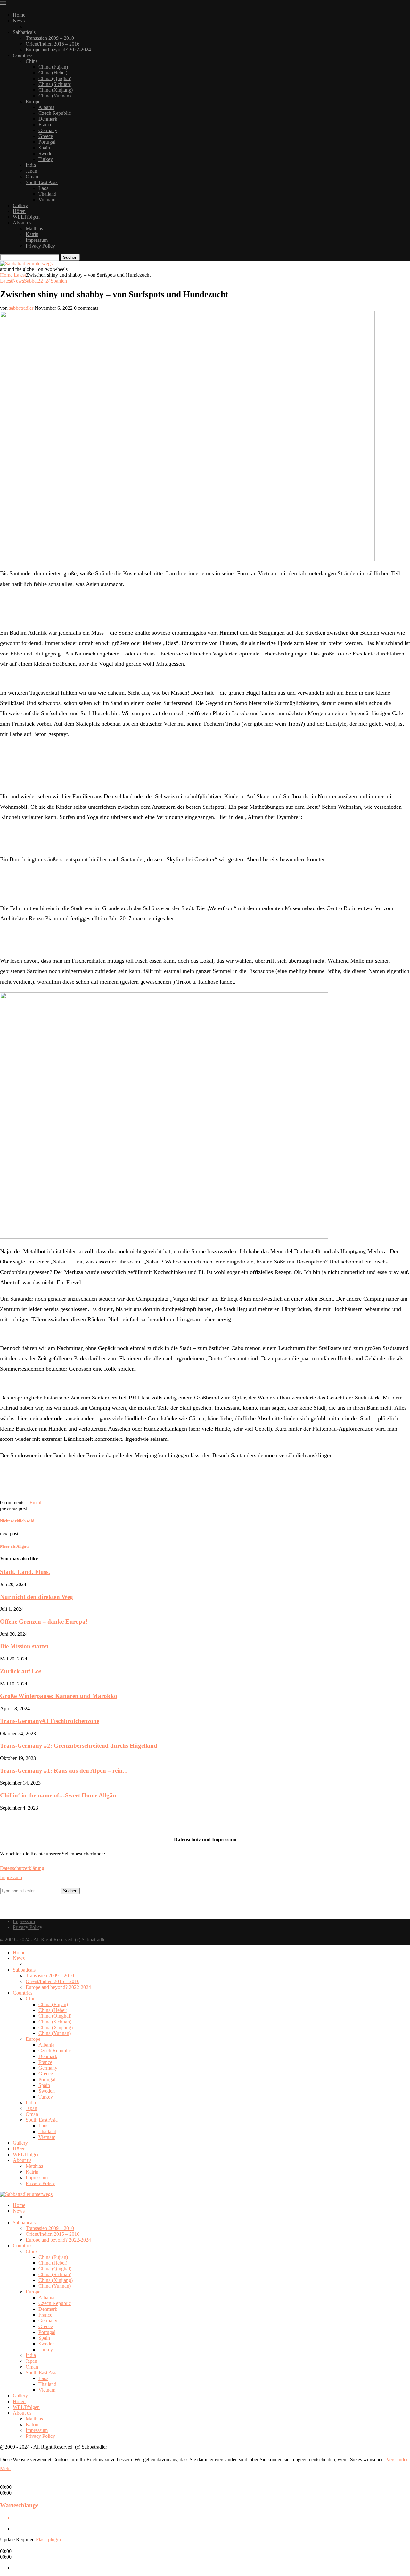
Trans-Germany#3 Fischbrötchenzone (50, 1721)
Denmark (48, 119)
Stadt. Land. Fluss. (25, 1572)
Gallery (20, 205)
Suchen (70, 257)
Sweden (47, 153)
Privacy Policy (40, 246)
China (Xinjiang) (56, 90)
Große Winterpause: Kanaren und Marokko (59, 1696)
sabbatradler (21, 308)
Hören (19, 211)
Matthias (34, 228)
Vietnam (47, 200)
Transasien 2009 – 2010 (50, 38)
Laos (43, 188)
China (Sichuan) (55, 84)
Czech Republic (55, 113)
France (45, 125)
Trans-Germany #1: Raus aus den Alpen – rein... (64, 1771)
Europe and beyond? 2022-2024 (58, 50)
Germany (48, 130)
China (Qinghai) (55, 78)
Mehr (5, 2468)
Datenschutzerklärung (22, 1868)
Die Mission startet (24, 1646)
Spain (44, 148)
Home (19, 15)
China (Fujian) (53, 67)
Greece (46, 136)
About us (22, 223)
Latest (20, 275)
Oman (32, 177)
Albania (46, 107)
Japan (31, 171)
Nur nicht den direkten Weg (37, 1597)
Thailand (47, 194)
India (31, 165)
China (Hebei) (53, 73)
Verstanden (398, 2459)
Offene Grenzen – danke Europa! (44, 1622)
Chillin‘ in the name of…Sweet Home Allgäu (58, 1795)
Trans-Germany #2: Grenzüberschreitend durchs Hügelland (79, 1746)
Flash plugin (48, 2540)
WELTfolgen (26, 217)
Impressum (37, 240)
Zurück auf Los (21, 1671)
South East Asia (42, 182)
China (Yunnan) (55, 96)
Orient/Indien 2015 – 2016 (53, 44)
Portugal (47, 142)
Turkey (46, 159)
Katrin (32, 234)
